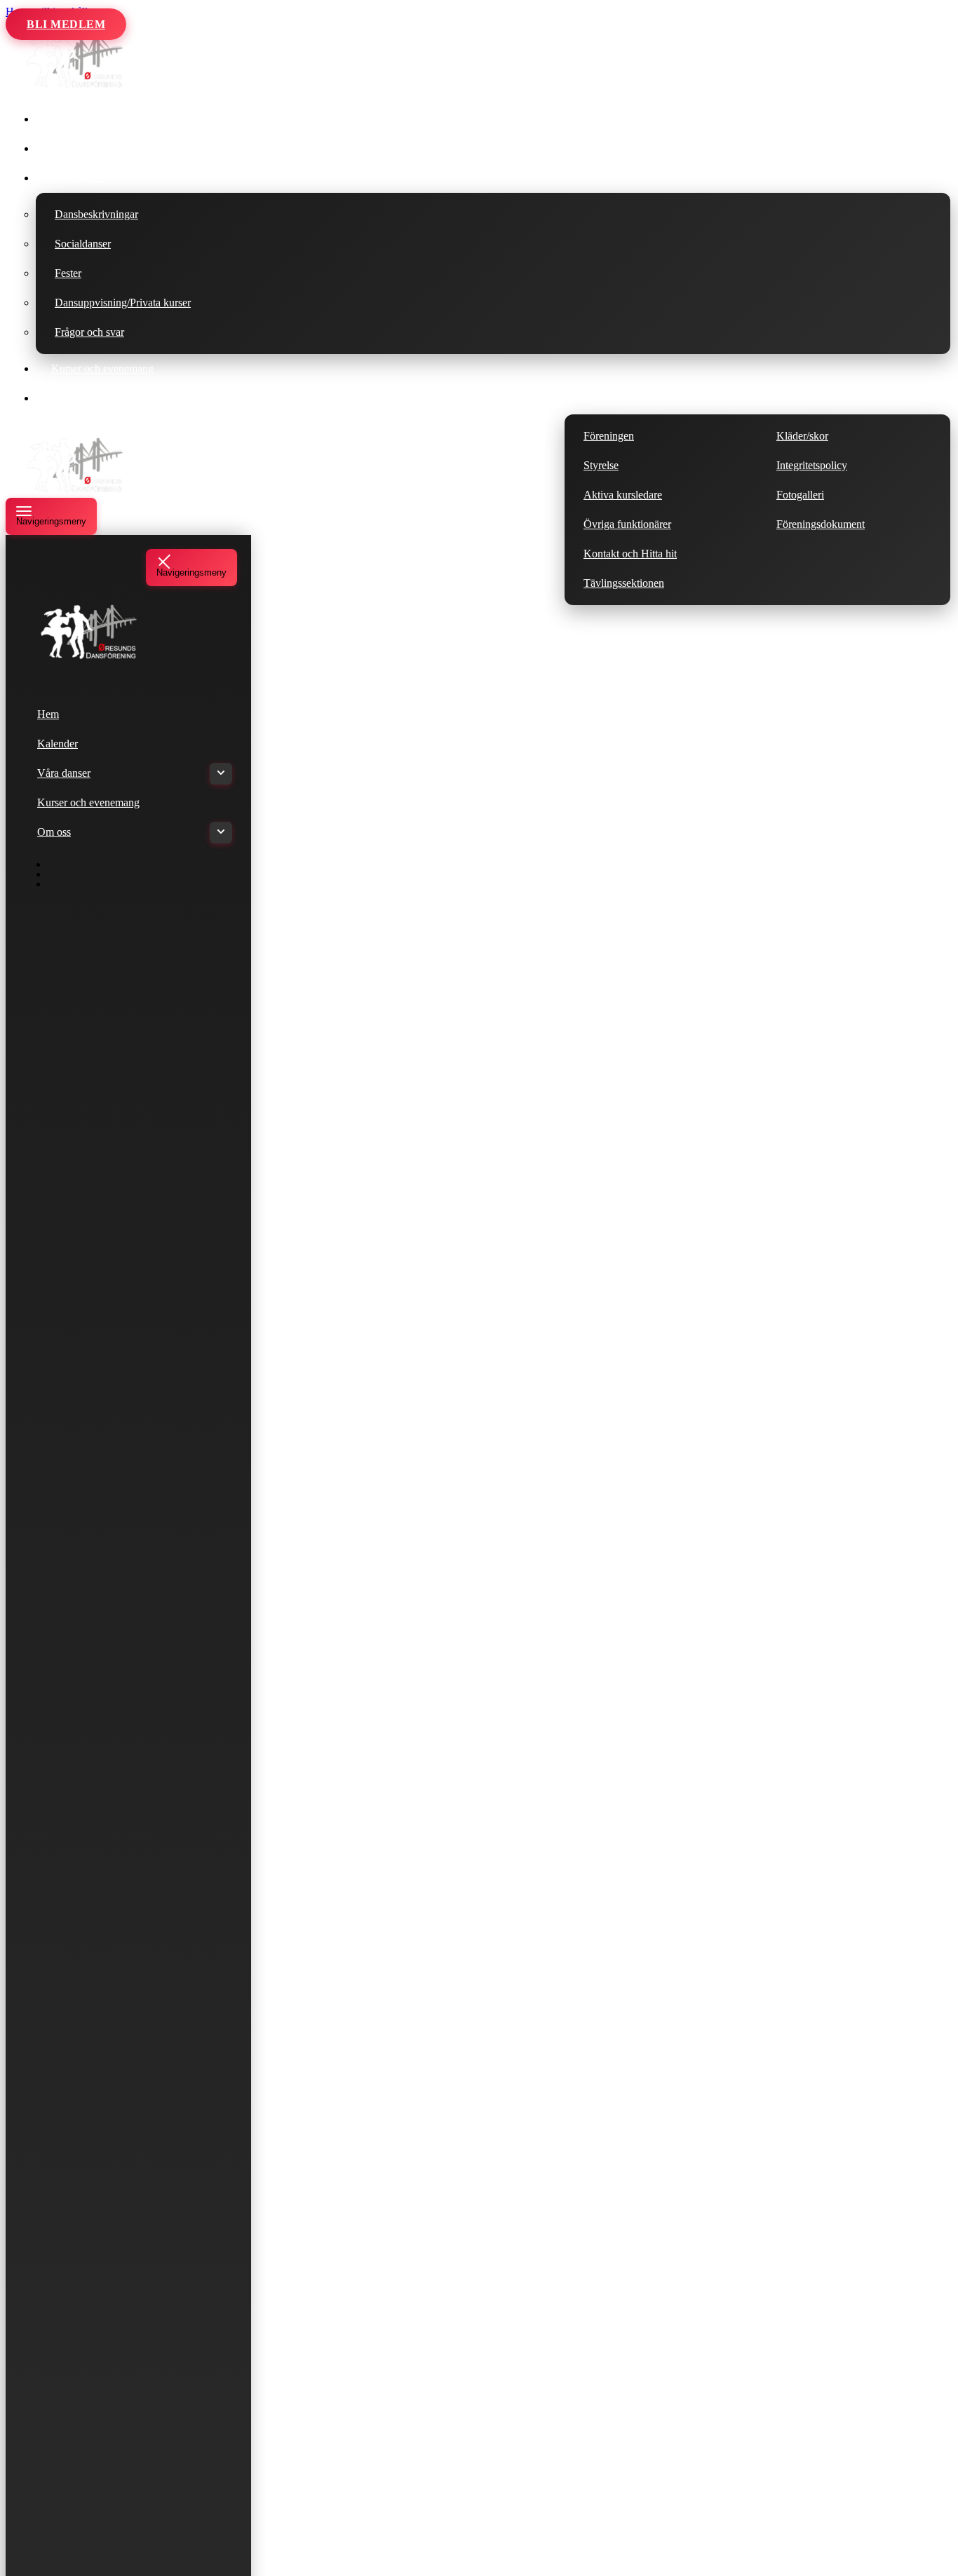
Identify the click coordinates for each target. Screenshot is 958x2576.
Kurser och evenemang (102, 368)
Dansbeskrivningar (96, 214)
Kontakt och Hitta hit (630, 554)
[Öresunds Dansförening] (76, 87)
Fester (68, 273)
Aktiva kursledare (623, 495)
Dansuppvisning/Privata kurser (123, 303)
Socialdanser (83, 244)
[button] (125, 178)
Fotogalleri (800, 495)
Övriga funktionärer (627, 524)
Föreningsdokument (821, 524)
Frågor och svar (89, 332)
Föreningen (609, 436)
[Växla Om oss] (221, 833)
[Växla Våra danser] (221, 774)
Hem (62, 119)
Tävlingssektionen (624, 583)
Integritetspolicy (812, 465)
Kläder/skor (802, 436)
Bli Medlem (66, 24)
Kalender (72, 148)
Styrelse (601, 465)
